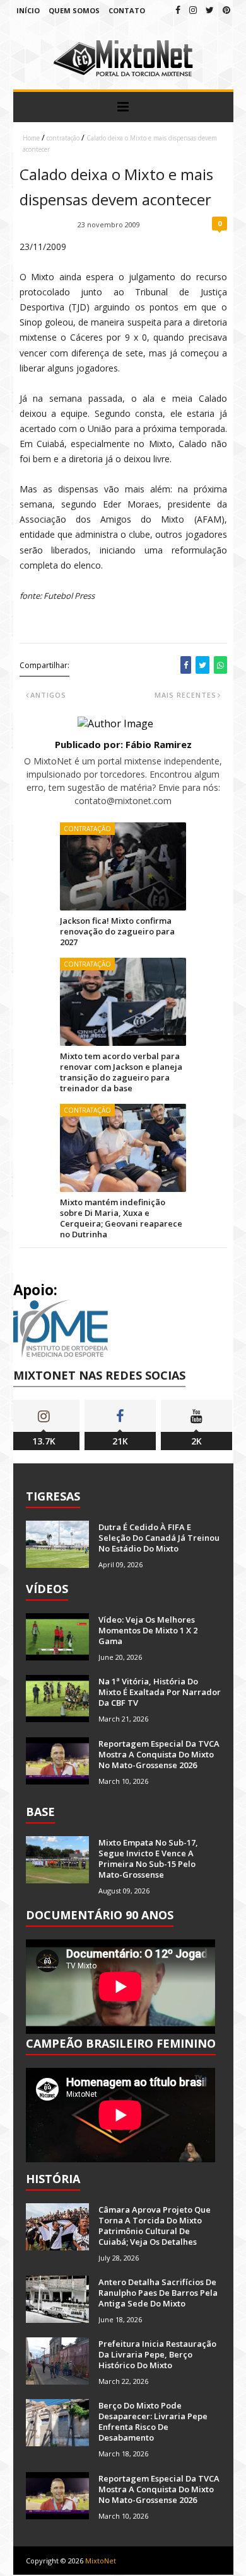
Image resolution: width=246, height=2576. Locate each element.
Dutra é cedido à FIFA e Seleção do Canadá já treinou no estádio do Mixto (159, 1538)
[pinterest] (226, 10)
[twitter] (210, 10)
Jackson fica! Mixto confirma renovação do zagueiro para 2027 (117, 931)
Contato (127, 10)
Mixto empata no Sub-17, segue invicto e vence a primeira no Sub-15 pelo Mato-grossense (148, 1858)
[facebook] (178, 10)
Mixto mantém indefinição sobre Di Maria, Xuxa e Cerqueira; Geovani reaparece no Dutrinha (121, 1218)
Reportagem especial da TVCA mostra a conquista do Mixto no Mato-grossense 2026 (159, 1754)
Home (31, 138)
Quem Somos (74, 10)
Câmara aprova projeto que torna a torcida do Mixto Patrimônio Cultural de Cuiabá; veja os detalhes (155, 2226)
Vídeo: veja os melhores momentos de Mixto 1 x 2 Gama (148, 1630)
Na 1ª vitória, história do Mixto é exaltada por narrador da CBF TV (160, 1692)
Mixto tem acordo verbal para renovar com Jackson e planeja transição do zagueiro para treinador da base (121, 1072)
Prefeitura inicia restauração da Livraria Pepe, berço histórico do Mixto (157, 2354)
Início (28, 10)
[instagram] (193, 10)
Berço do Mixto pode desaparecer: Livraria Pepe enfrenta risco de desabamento (153, 2421)
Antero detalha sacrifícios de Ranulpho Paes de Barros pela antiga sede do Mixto (158, 2293)
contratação (63, 138)
